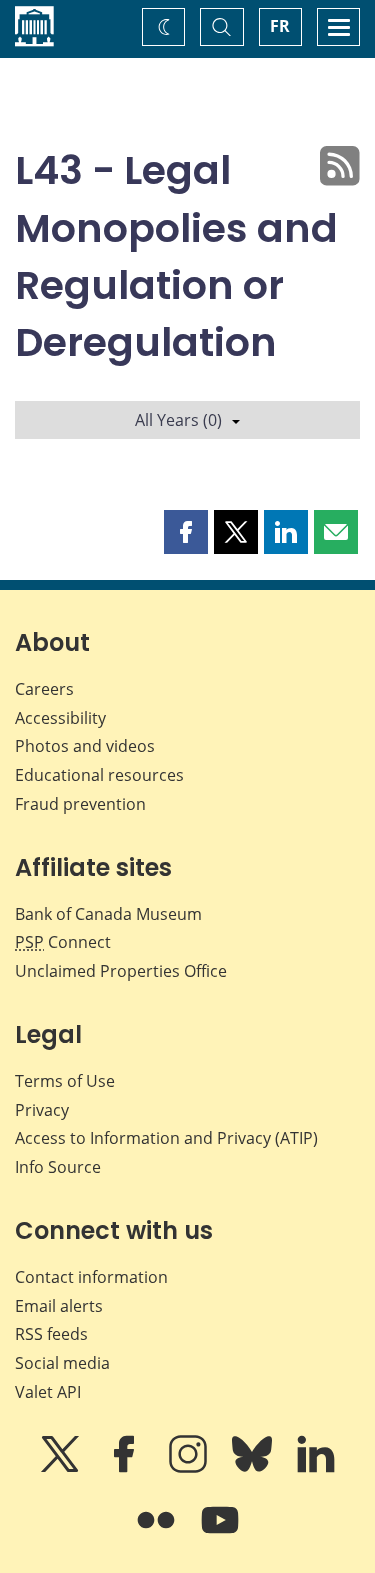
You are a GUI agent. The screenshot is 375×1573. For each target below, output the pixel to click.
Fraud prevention (80, 804)
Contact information (91, 1277)
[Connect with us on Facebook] (126, 1468)
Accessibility (60, 718)
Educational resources (99, 775)
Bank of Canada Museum (108, 914)
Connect (63, 942)
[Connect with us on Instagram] (190, 1468)
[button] (186, 532)
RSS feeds (51, 1334)
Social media (62, 1363)
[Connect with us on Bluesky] (254, 1468)
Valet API (48, 1392)
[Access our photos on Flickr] (158, 1534)
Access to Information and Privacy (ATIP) (166, 1138)
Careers (44, 689)
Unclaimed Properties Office (121, 971)
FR (280, 26)
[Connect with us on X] (62, 1468)
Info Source (58, 1167)
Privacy (42, 1110)
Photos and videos (85, 746)
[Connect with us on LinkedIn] (316, 1468)
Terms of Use (65, 1081)
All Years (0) (178, 420)
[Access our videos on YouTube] (220, 1534)
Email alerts (59, 1306)
